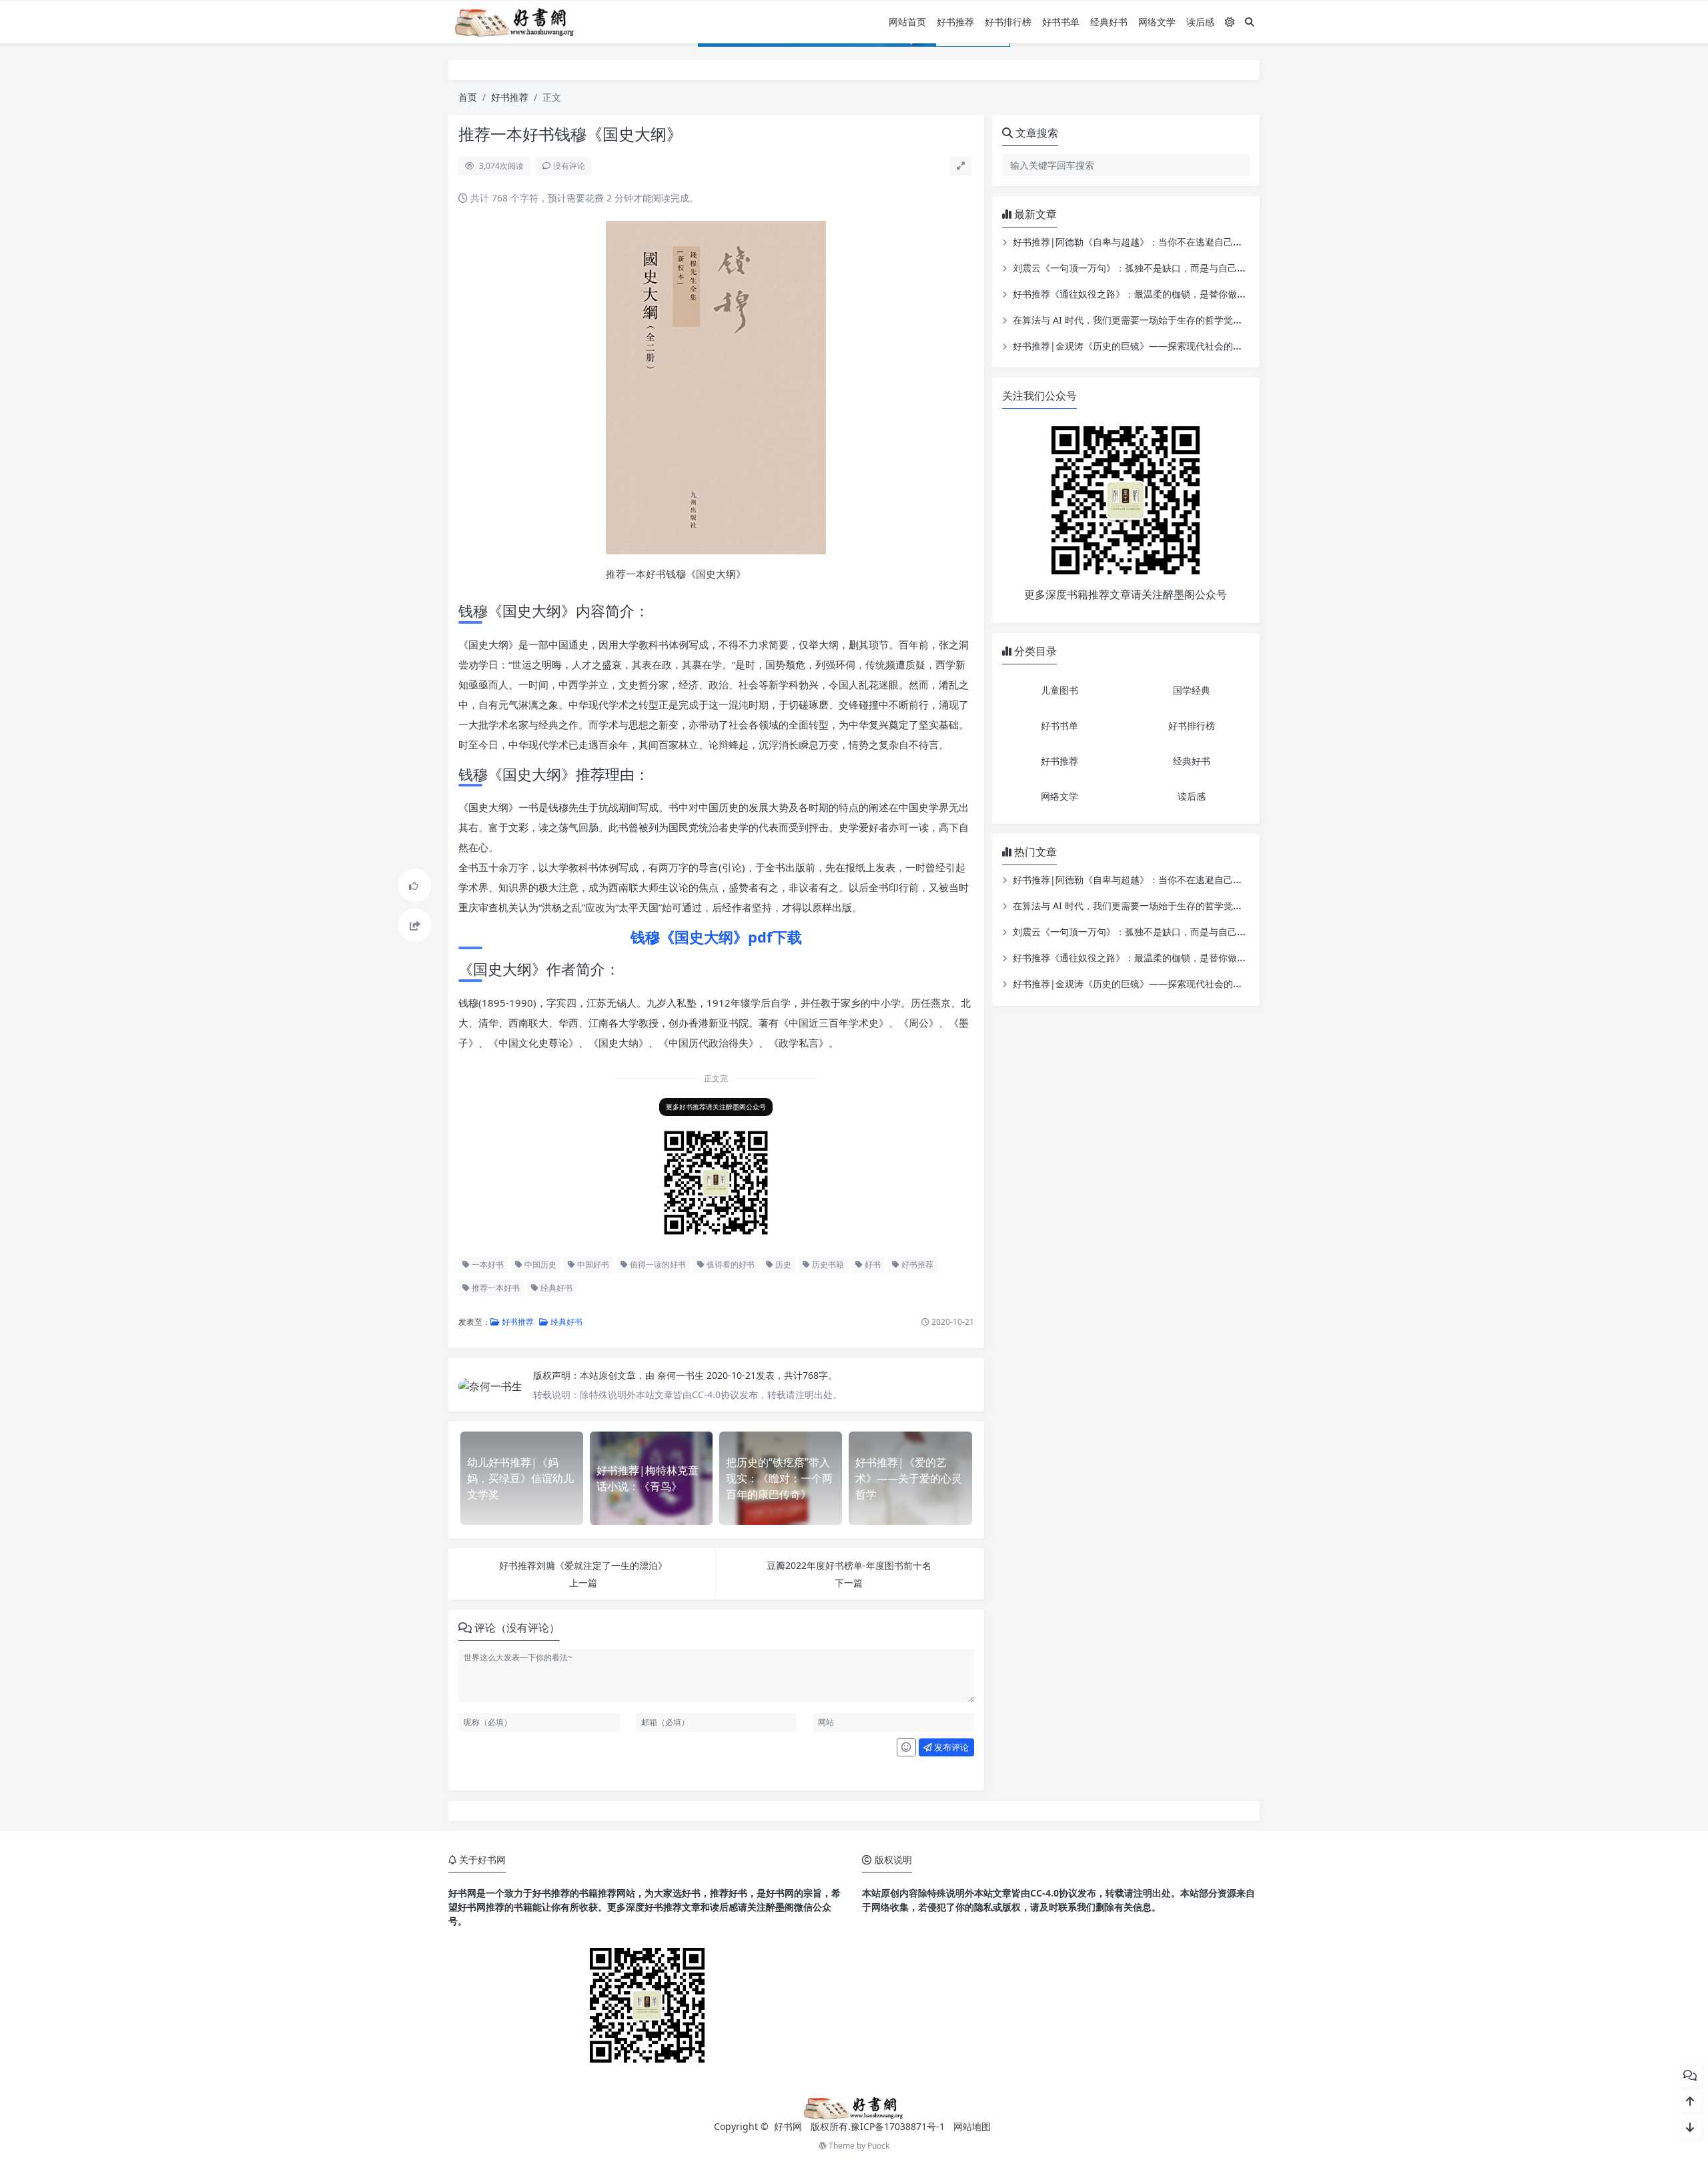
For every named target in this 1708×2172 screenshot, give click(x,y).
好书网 (789, 2126)
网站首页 (907, 22)
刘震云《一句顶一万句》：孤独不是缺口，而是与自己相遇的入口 (1148, 268)
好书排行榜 (1008, 22)
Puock (878, 2146)
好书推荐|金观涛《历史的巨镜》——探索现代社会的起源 (1132, 346)
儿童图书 (1059, 690)
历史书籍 (827, 1264)
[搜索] (1250, 22)
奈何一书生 (682, 1375)
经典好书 (1109, 22)
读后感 (1200, 22)
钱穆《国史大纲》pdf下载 (716, 937)
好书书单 (1061, 22)
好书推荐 (955, 22)
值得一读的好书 (657, 1264)
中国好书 (592, 1264)
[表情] (906, 1748)
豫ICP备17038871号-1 (898, 2126)
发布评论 (950, 1747)
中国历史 (539, 1264)
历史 (782, 1264)
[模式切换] (1230, 22)
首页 (468, 97)
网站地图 (972, 2126)
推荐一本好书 (495, 1288)
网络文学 (1157, 22)
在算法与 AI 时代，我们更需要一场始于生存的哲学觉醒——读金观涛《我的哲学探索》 (1193, 320)
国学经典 (1192, 690)
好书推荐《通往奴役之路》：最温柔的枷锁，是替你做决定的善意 (1148, 294)
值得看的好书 (730, 1264)
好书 (872, 1264)
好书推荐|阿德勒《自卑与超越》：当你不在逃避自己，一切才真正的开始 (1165, 242)
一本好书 (487, 1264)
